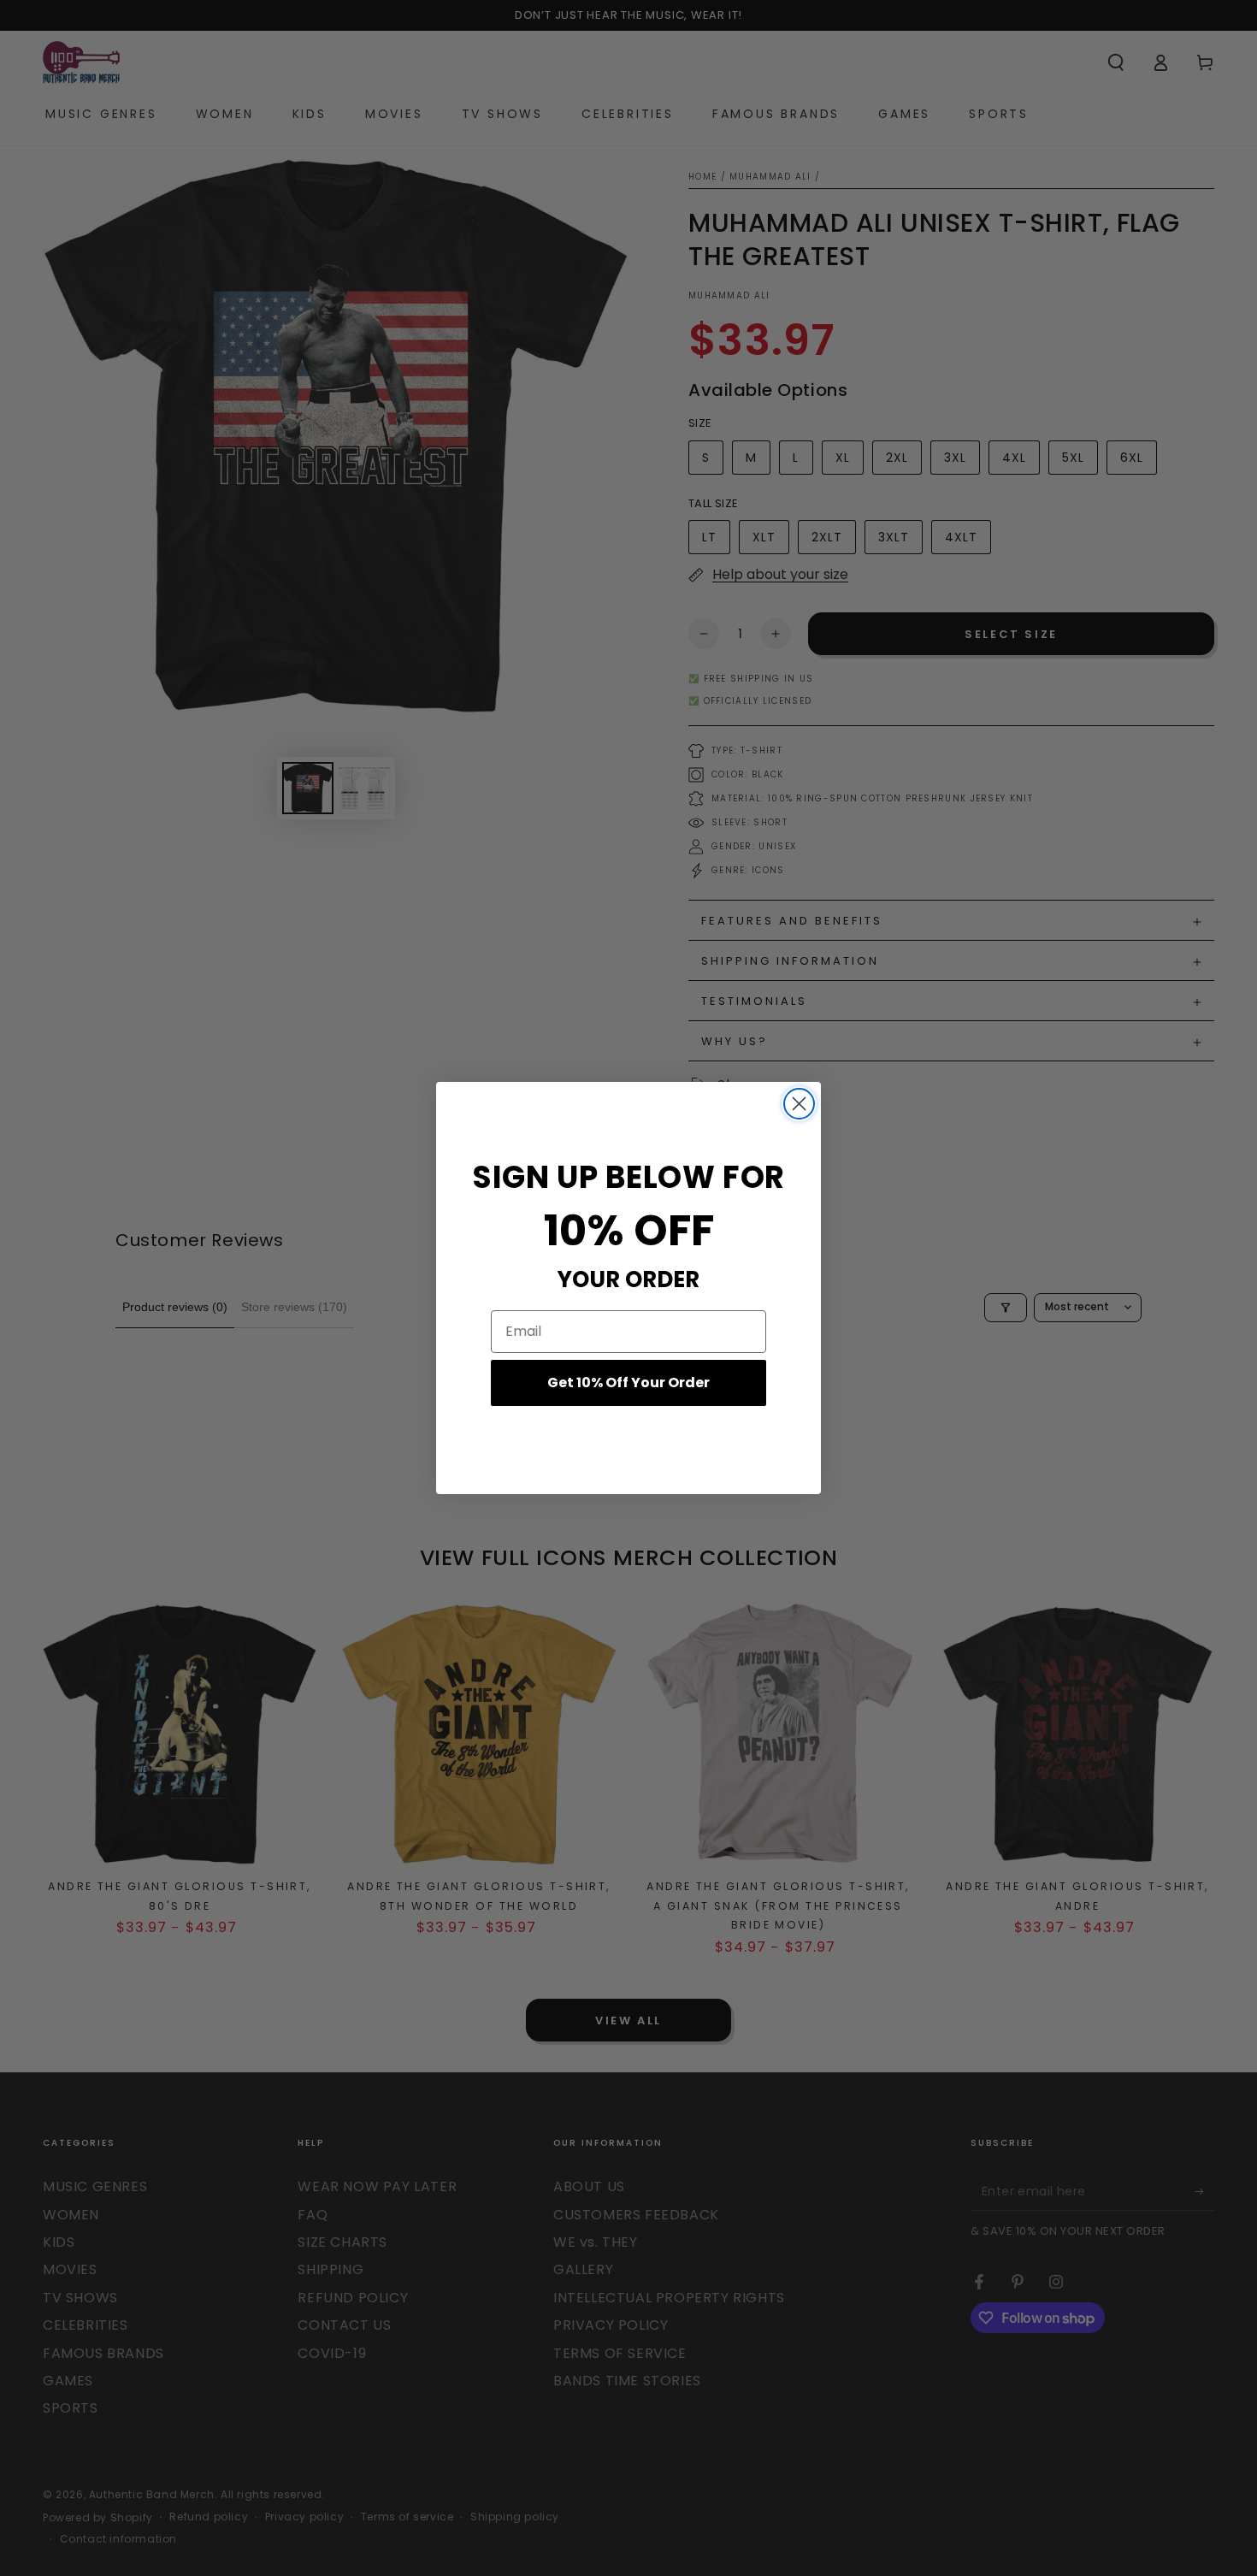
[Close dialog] (799, 1104)
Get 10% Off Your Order (628, 1383)
